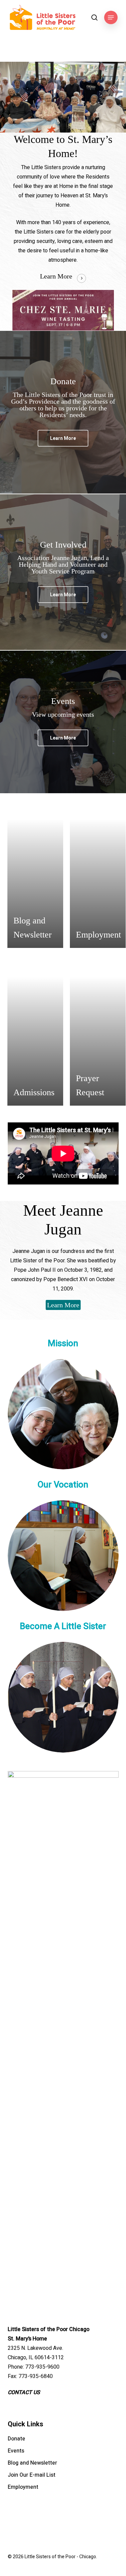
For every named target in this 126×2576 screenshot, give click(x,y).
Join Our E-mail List (32, 2475)
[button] (111, 17)
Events (16, 2451)
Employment (23, 2487)
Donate (16, 2439)
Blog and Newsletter (32, 2463)
